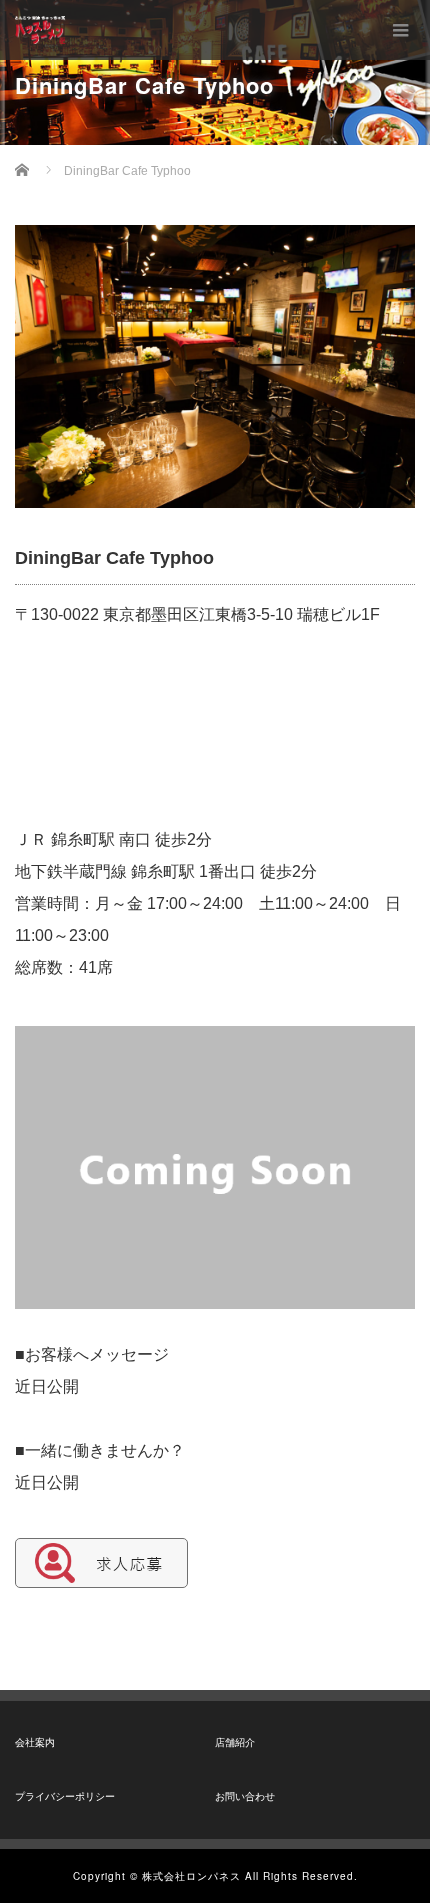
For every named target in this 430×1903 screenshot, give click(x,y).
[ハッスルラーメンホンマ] (40, 30)
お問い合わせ (245, 1796)
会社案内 (35, 1742)
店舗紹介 (235, 1742)
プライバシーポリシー (65, 1796)
